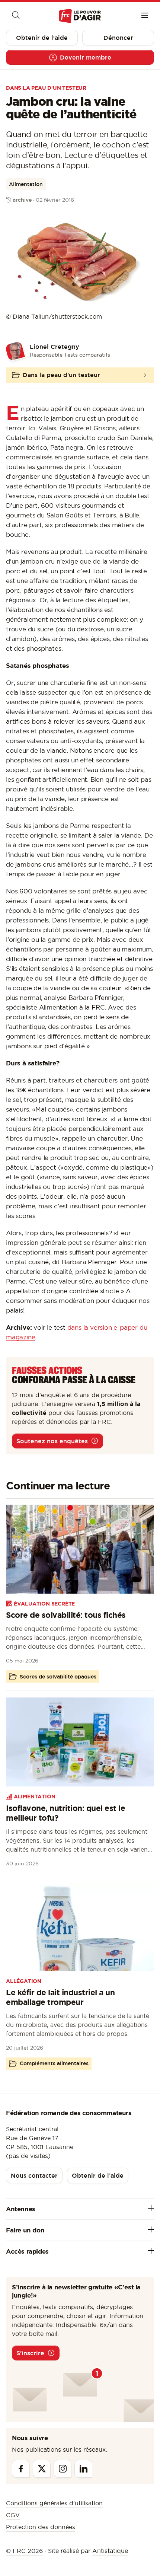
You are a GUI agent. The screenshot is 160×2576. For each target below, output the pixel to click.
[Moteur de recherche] (15, 16)
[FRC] (80, 16)
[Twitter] (42, 2469)
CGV (13, 2515)
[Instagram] (63, 2469)
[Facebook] (21, 2469)
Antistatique (110, 2551)
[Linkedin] (83, 2469)
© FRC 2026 (24, 2551)
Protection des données (41, 2527)
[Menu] (145, 16)
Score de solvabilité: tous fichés (66, 1615)
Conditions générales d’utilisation (54, 2503)
